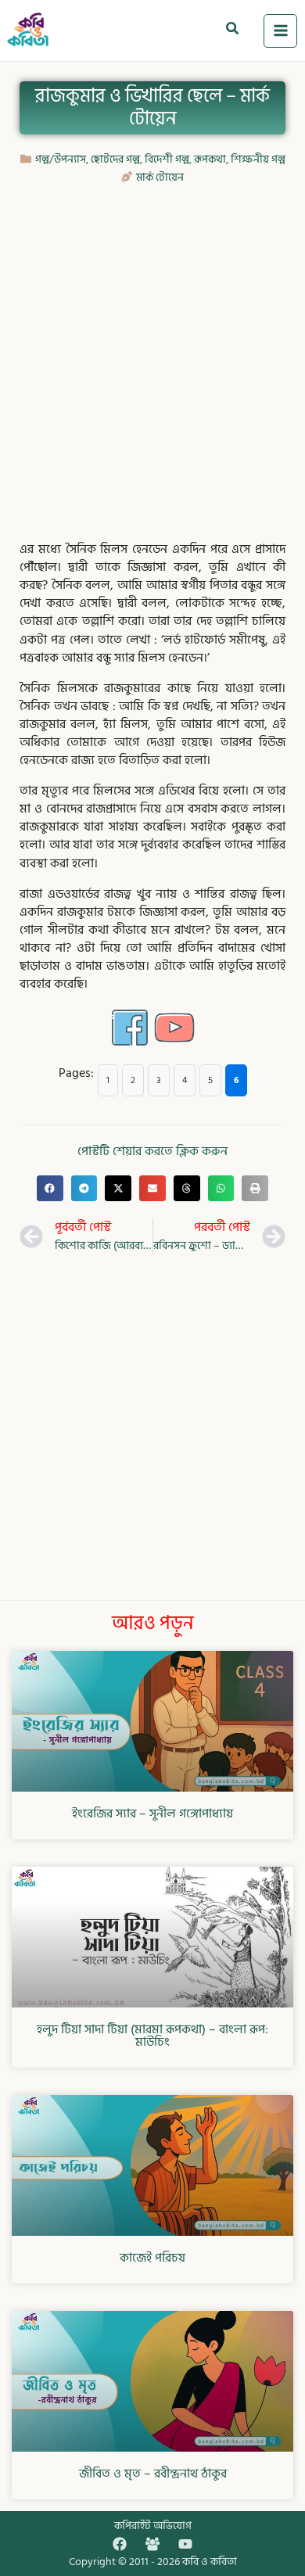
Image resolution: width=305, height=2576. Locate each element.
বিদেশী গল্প (167, 159)
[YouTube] (185, 2544)
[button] (233, 30)
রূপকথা (210, 159)
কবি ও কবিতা (210, 2562)
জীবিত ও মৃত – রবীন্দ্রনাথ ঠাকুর (153, 2474)
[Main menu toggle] (280, 31)
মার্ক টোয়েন (160, 177)
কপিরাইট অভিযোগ (153, 2526)
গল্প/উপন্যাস (61, 159)
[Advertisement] (152, 354)
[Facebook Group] (152, 2544)
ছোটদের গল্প (115, 159)
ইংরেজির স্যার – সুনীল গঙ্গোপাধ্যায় (152, 1814)
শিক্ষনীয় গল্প (258, 159)
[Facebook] (120, 2544)
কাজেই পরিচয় (152, 2258)
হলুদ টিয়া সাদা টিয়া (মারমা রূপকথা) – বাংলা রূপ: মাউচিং (152, 2036)
